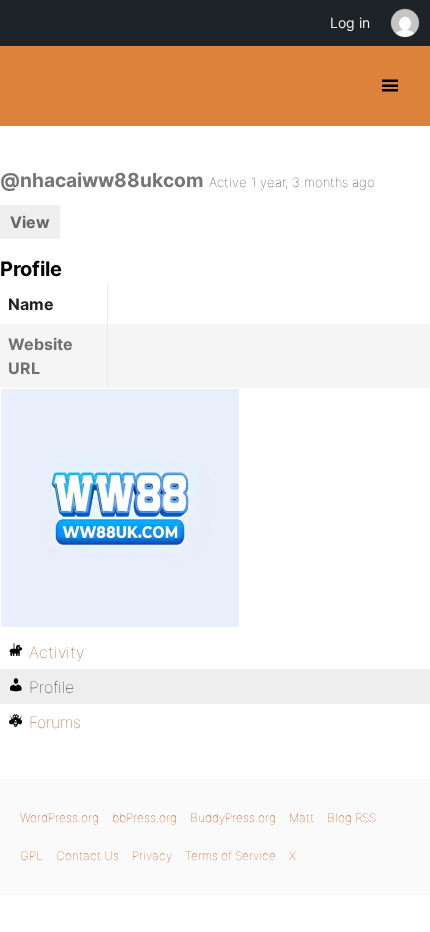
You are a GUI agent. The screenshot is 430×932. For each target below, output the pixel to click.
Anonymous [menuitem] (404, 23)
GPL (31, 855)
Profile (51, 687)
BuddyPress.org (32, 86)
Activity (56, 652)
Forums (55, 722)
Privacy (152, 855)
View (30, 222)
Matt (301, 817)
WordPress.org (59, 817)
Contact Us (87, 855)
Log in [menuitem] (350, 22)
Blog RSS (351, 817)
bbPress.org (144, 817)
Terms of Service (230, 855)
